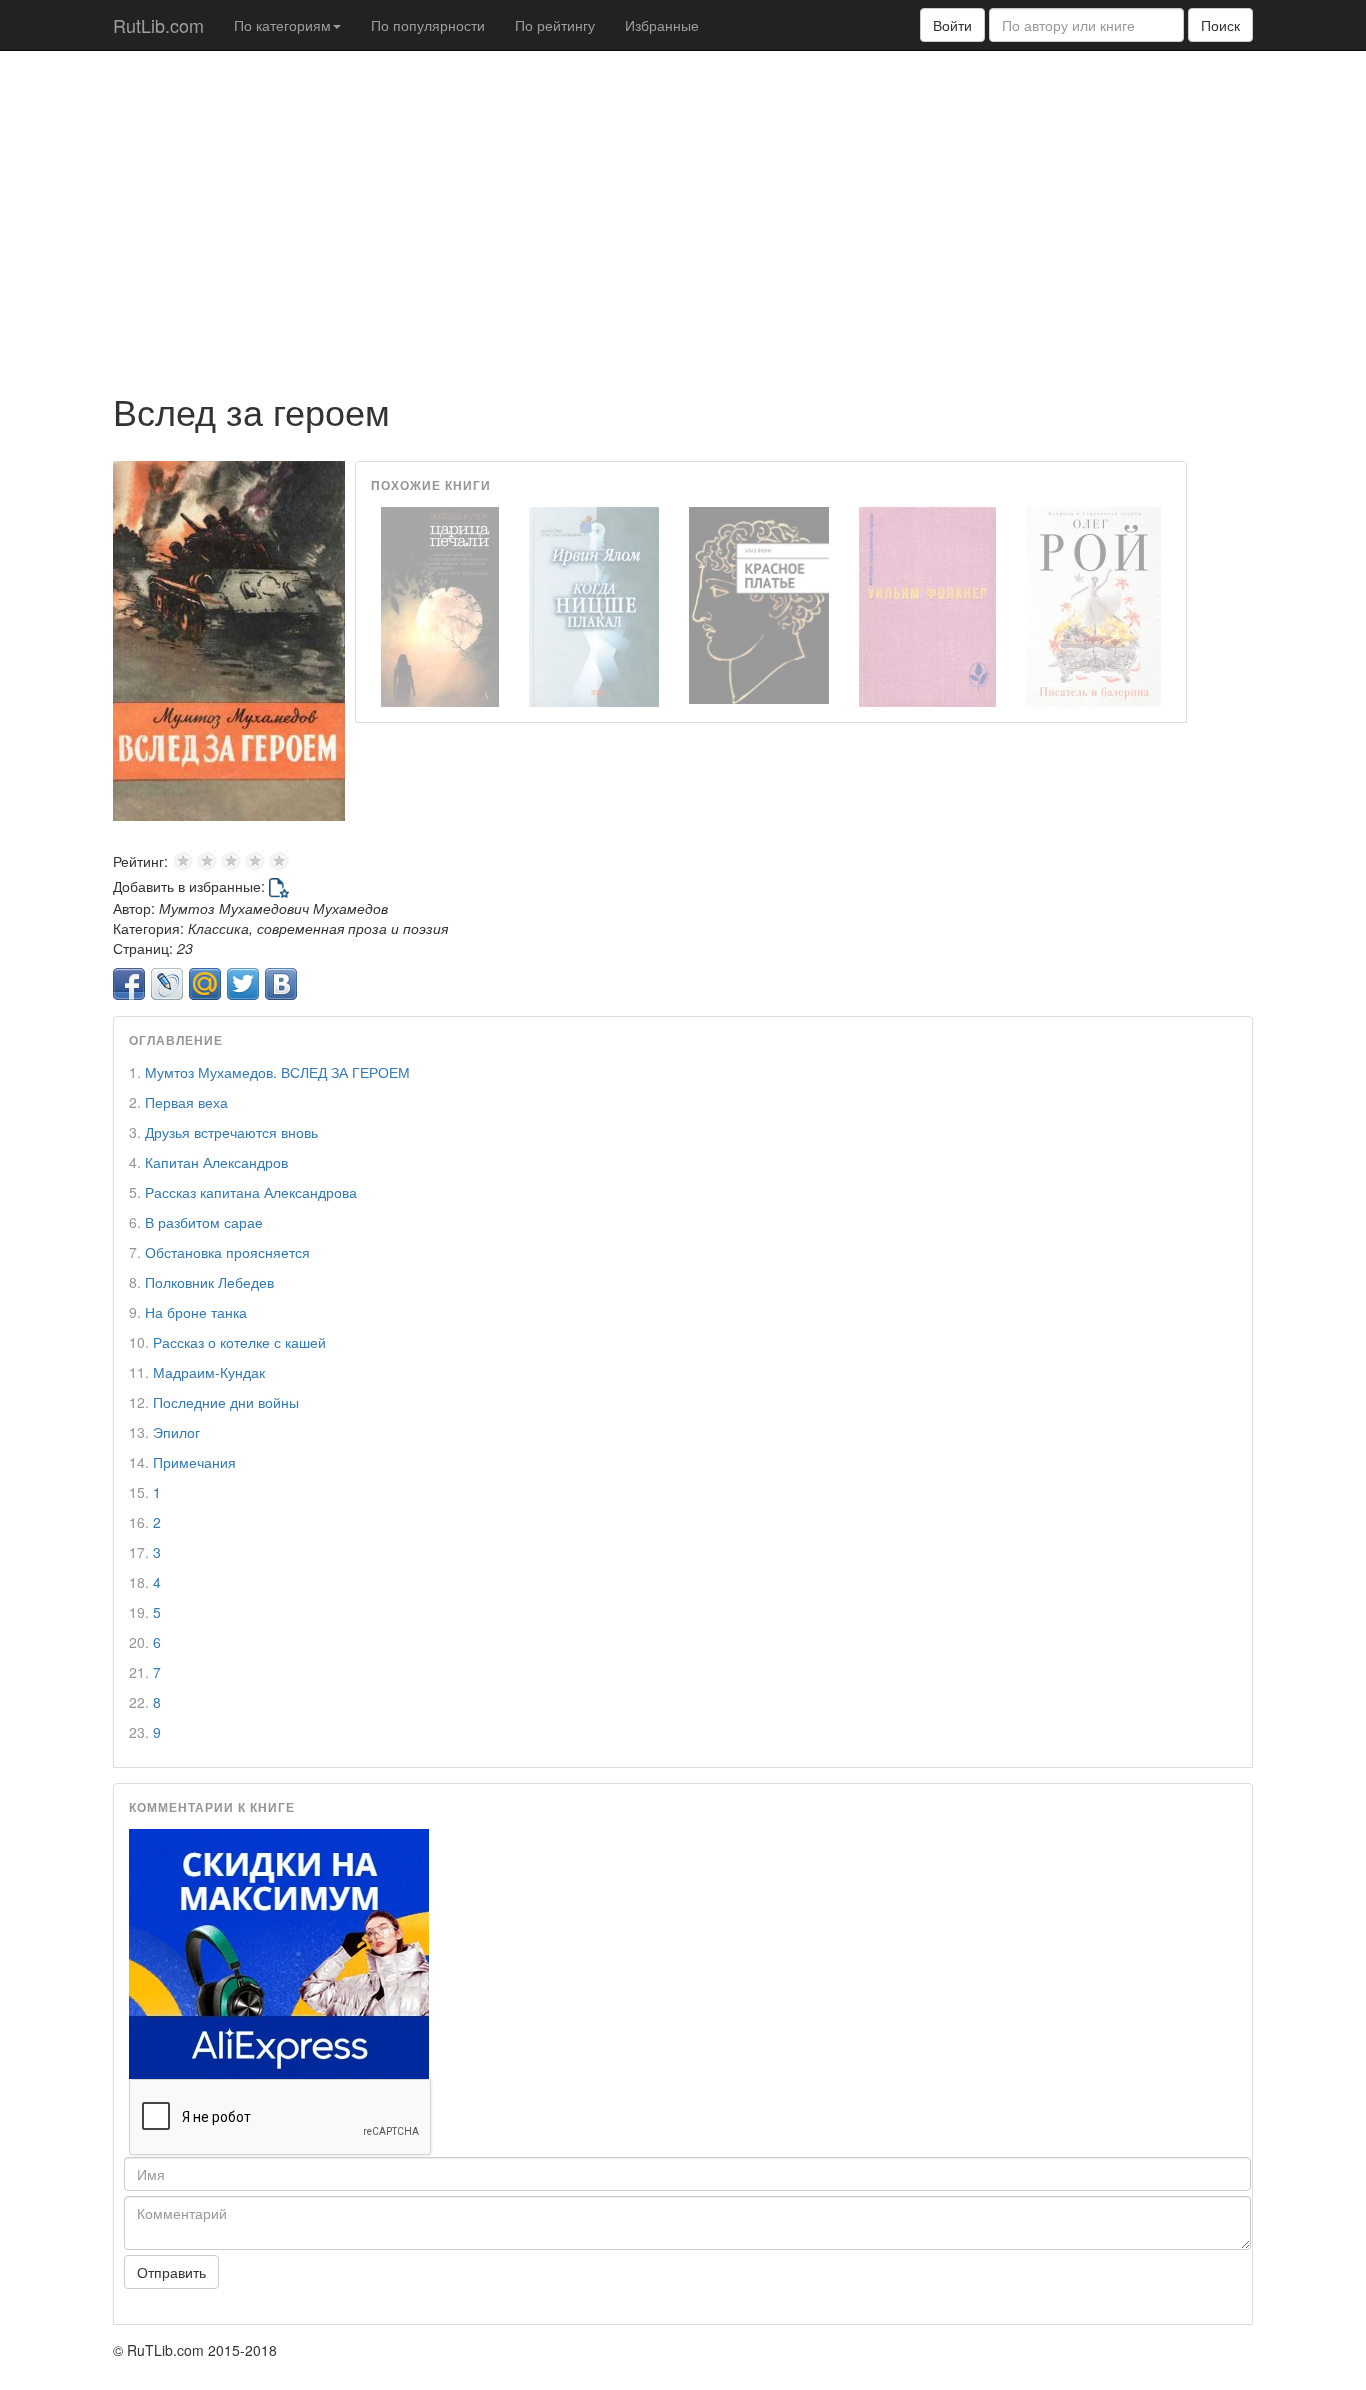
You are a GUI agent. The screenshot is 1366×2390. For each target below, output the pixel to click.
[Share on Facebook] (129, 984)
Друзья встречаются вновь (231, 1132)
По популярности (428, 25)
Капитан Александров (216, 1162)
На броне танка (196, 1312)
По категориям (282, 25)
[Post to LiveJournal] (167, 984)
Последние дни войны (226, 1402)
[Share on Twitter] (243, 984)
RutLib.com (158, 25)
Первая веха (186, 1102)
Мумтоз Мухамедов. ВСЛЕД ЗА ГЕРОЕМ (277, 1072)
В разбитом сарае (204, 1222)
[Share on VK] (281, 984)
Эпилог (176, 1432)
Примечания (194, 1462)
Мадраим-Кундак (209, 1372)
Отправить (171, 2272)
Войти (952, 25)
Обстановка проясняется (227, 1252)
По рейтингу (555, 25)
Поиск (1220, 25)
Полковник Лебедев (209, 1282)
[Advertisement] (683, 211)
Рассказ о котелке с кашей (239, 1342)
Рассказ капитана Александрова (251, 1192)
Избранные (662, 25)
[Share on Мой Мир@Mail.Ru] (205, 984)
